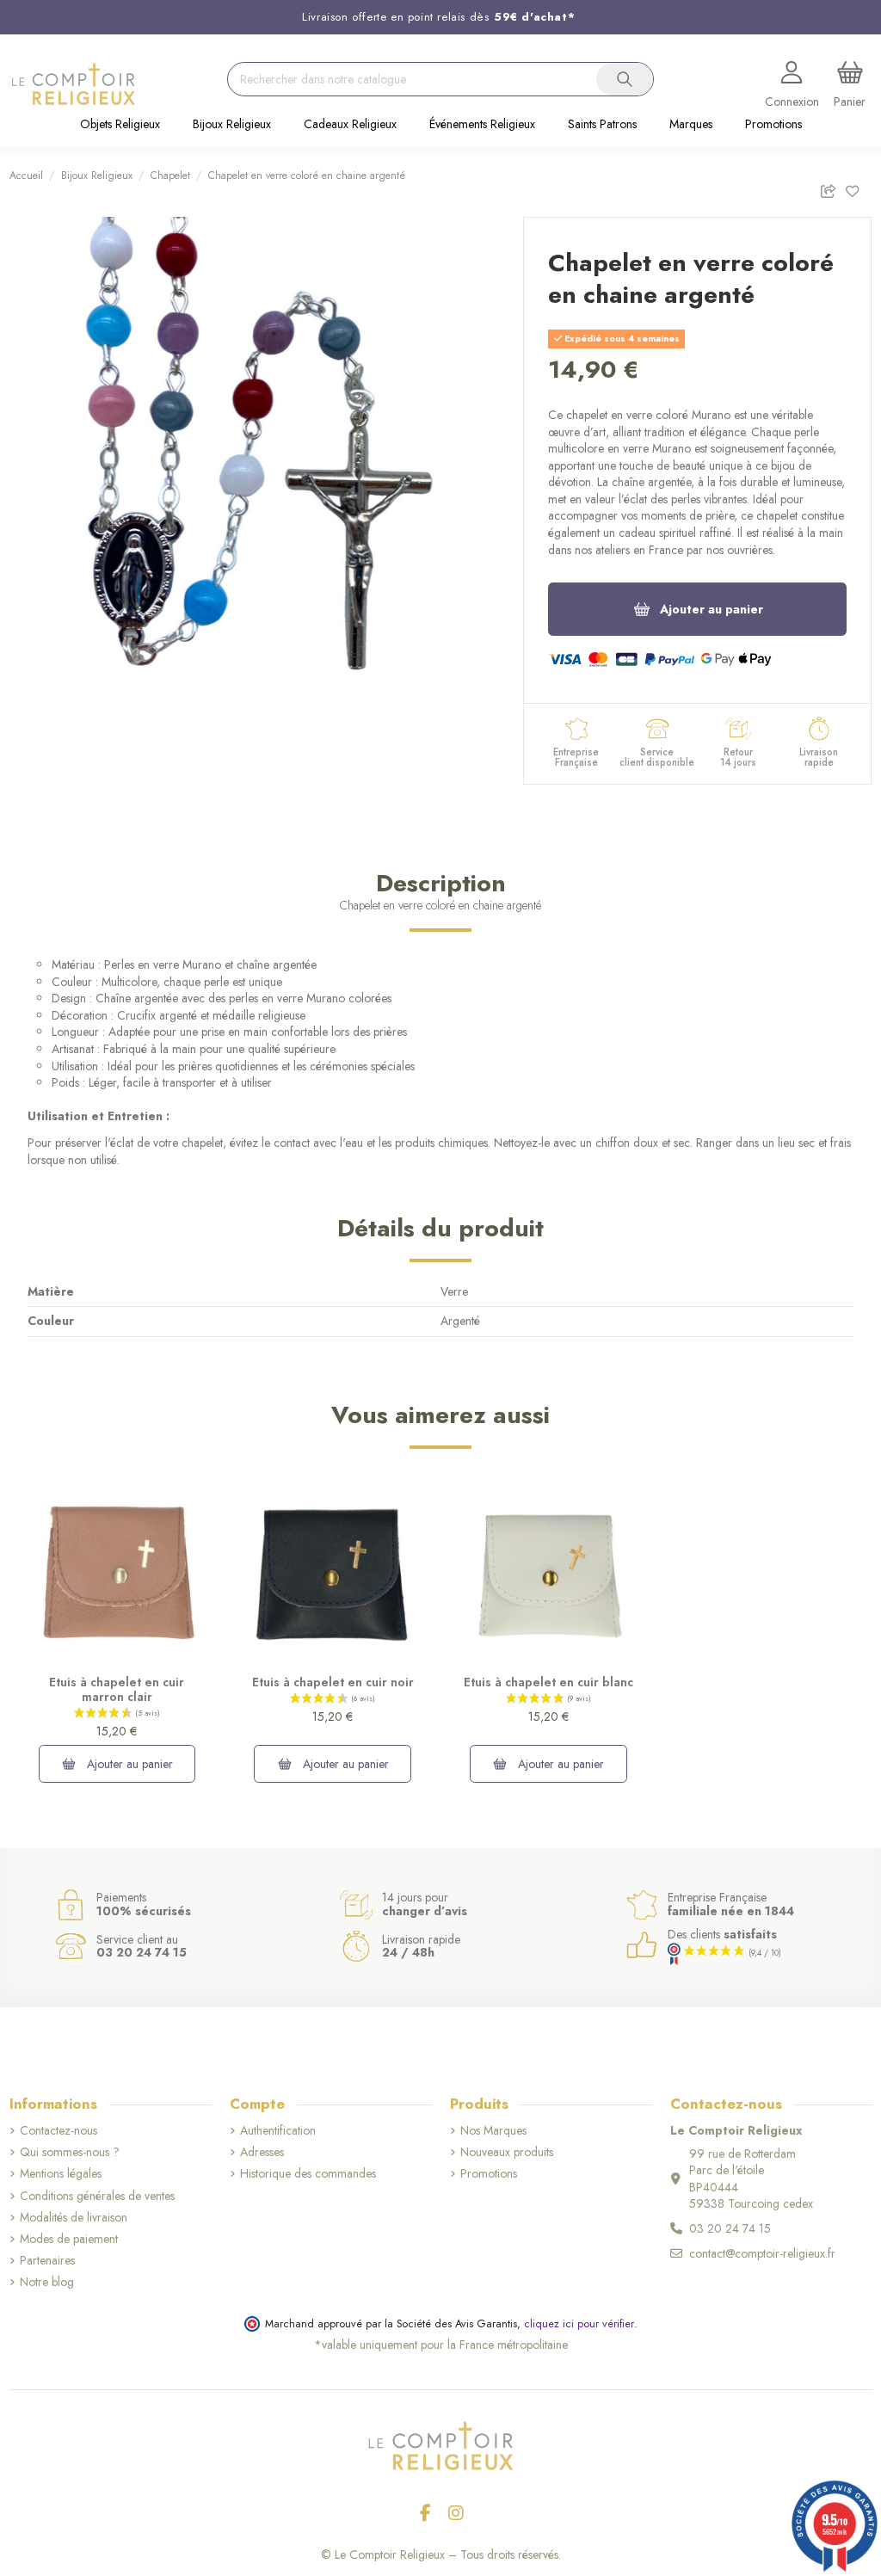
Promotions (489, 2174)
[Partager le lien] (832, 188)
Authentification (278, 2131)
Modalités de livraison (74, 2218)
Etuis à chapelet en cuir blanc (548, 1682)
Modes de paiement (69, 2239)
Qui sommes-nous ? (70, 2152)
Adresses (262, 2152)
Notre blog (47, 2282)
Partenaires (47, 2261)
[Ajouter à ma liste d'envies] (858, 188)
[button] (120, 126)
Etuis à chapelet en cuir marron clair (117, 1689)
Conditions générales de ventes (97, 2196)
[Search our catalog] (625, 79)
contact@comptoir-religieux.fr (762, 2253)
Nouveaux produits (507, 2152)
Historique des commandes (308, 2174)
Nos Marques (493, 2131)
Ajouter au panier (712, 609)
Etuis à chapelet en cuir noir (333, 1682)
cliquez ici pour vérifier (579, 2324)
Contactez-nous (59, 2131)
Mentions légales (61, 2174)
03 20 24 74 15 (730, 2228)
